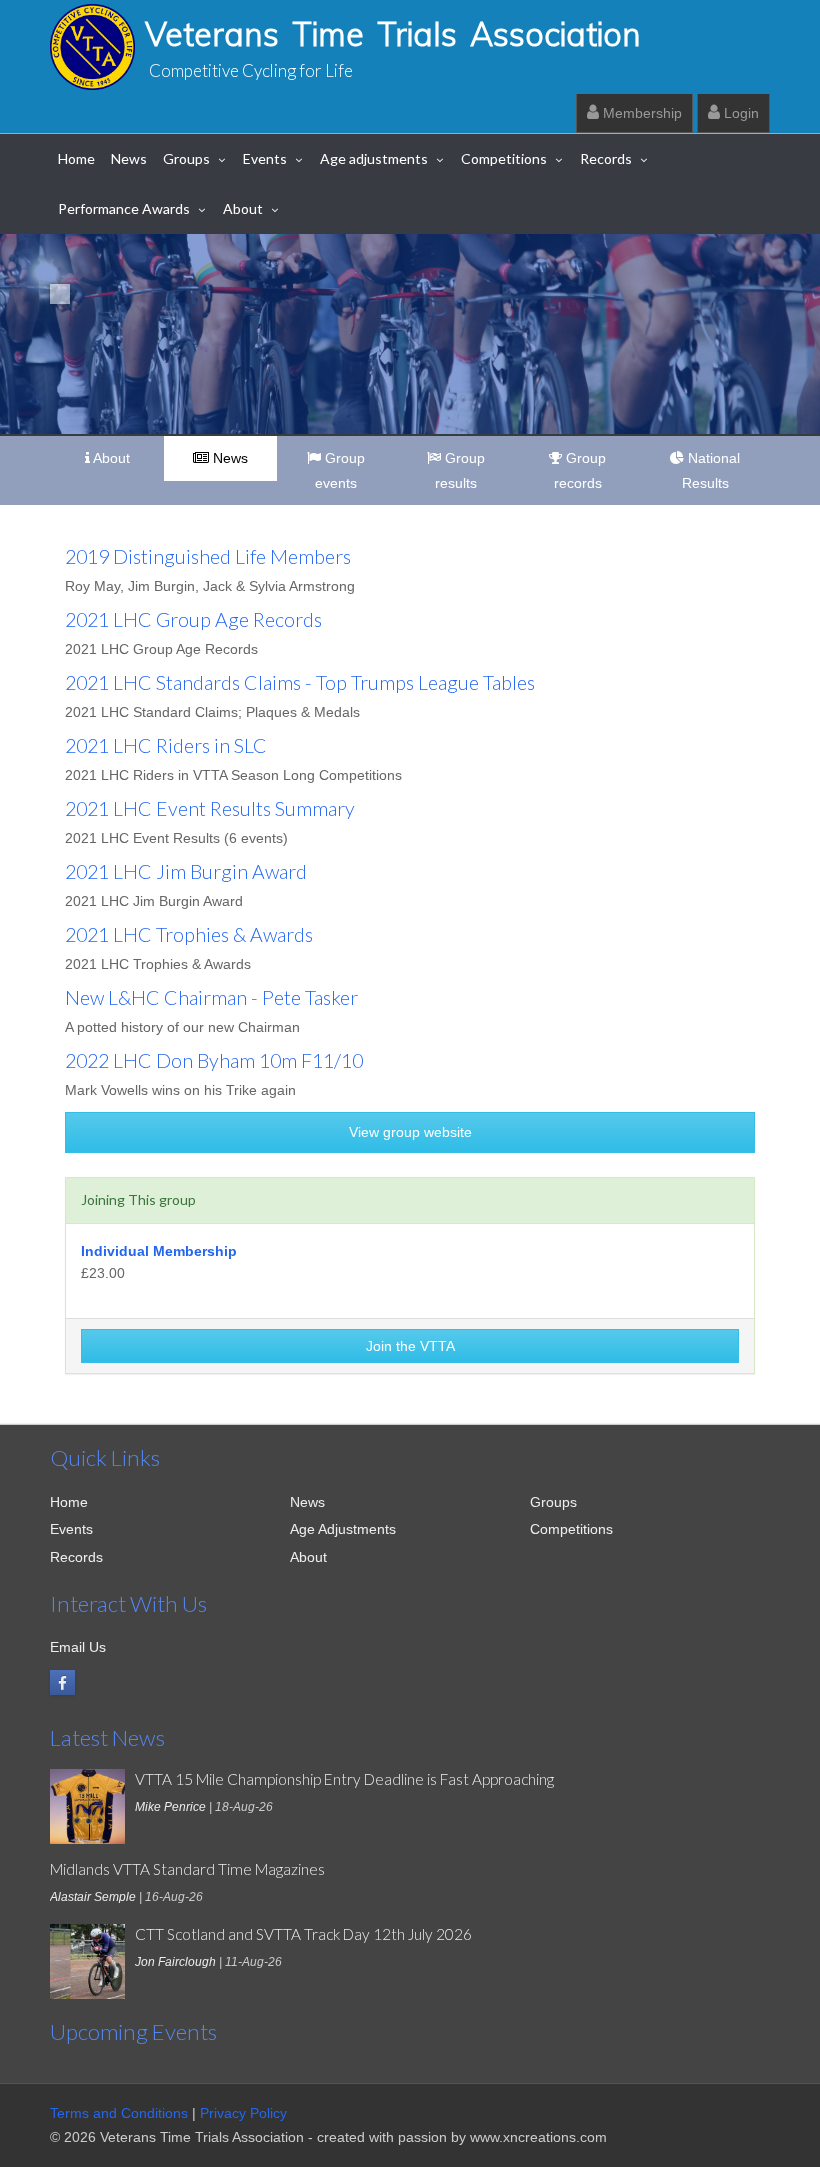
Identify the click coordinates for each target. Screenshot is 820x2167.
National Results (711, 470)
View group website (410, 1132)
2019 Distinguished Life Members (208, 556)
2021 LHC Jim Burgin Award (186, 871)
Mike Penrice (170, 1807)
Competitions (504, 158)
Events (265, 158)
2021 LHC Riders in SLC (166, 745)
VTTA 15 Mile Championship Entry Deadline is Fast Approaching (344, 1779)
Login (739, 113)
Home (76, 158)
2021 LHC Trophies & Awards (189, 934)
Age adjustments (374, 158)
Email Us (78, 1647)
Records (606, 158)
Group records (580, 470)
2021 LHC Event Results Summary (210, 808)
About (243, 208)
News (129, 158)
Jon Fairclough (175, 1962)
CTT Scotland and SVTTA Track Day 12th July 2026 (303, 1934)
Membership (640, 113)
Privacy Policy (243, 2113)
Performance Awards (124, 208)
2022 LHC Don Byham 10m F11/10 (214, 1060)
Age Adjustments (343, 1529)
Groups (186, 158)
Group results (460, 470)
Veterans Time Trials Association (393, 34)
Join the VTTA (410, 1346)
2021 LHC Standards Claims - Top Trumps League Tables (300, 682)
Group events (340, 470)
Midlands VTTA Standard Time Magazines (187, 1869)
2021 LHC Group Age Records (193, 619)
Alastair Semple (93, 1897)
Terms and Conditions (119, 2113)
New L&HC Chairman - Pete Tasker (211, 997)
